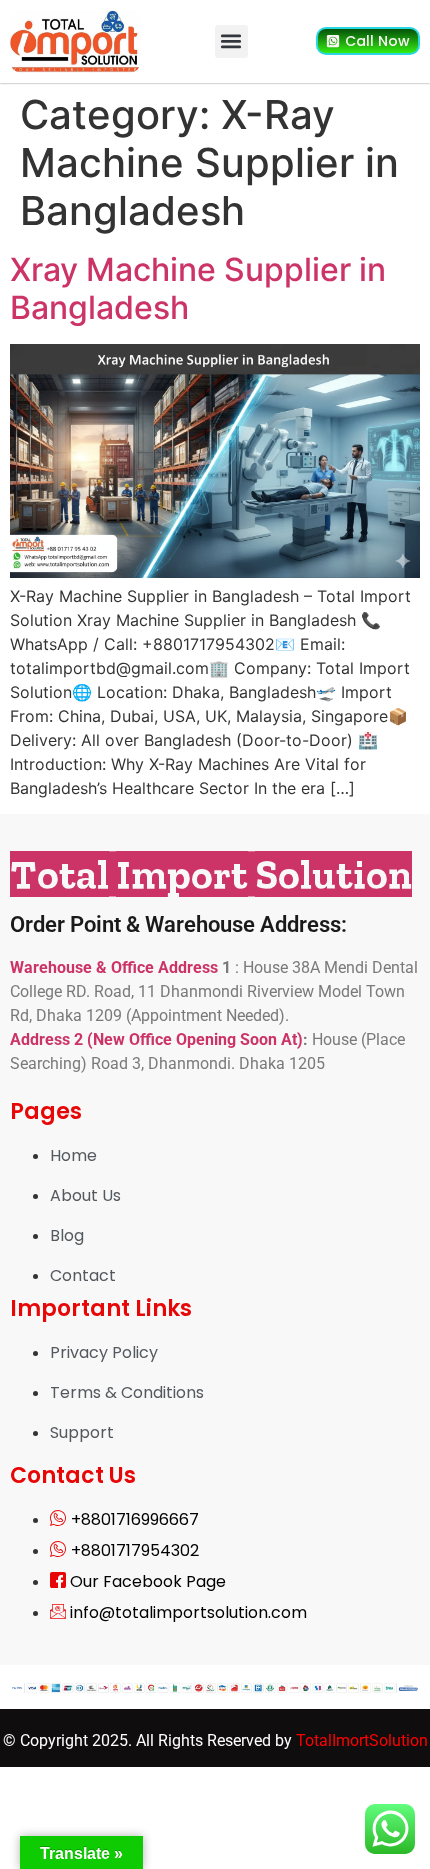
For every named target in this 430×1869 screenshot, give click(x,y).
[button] (231, 41)
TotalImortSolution (362, 1740)
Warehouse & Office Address (116, 967)
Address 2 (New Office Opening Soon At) (156, 1039)
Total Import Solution (211, 874)
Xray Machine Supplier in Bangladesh (198, 288)
